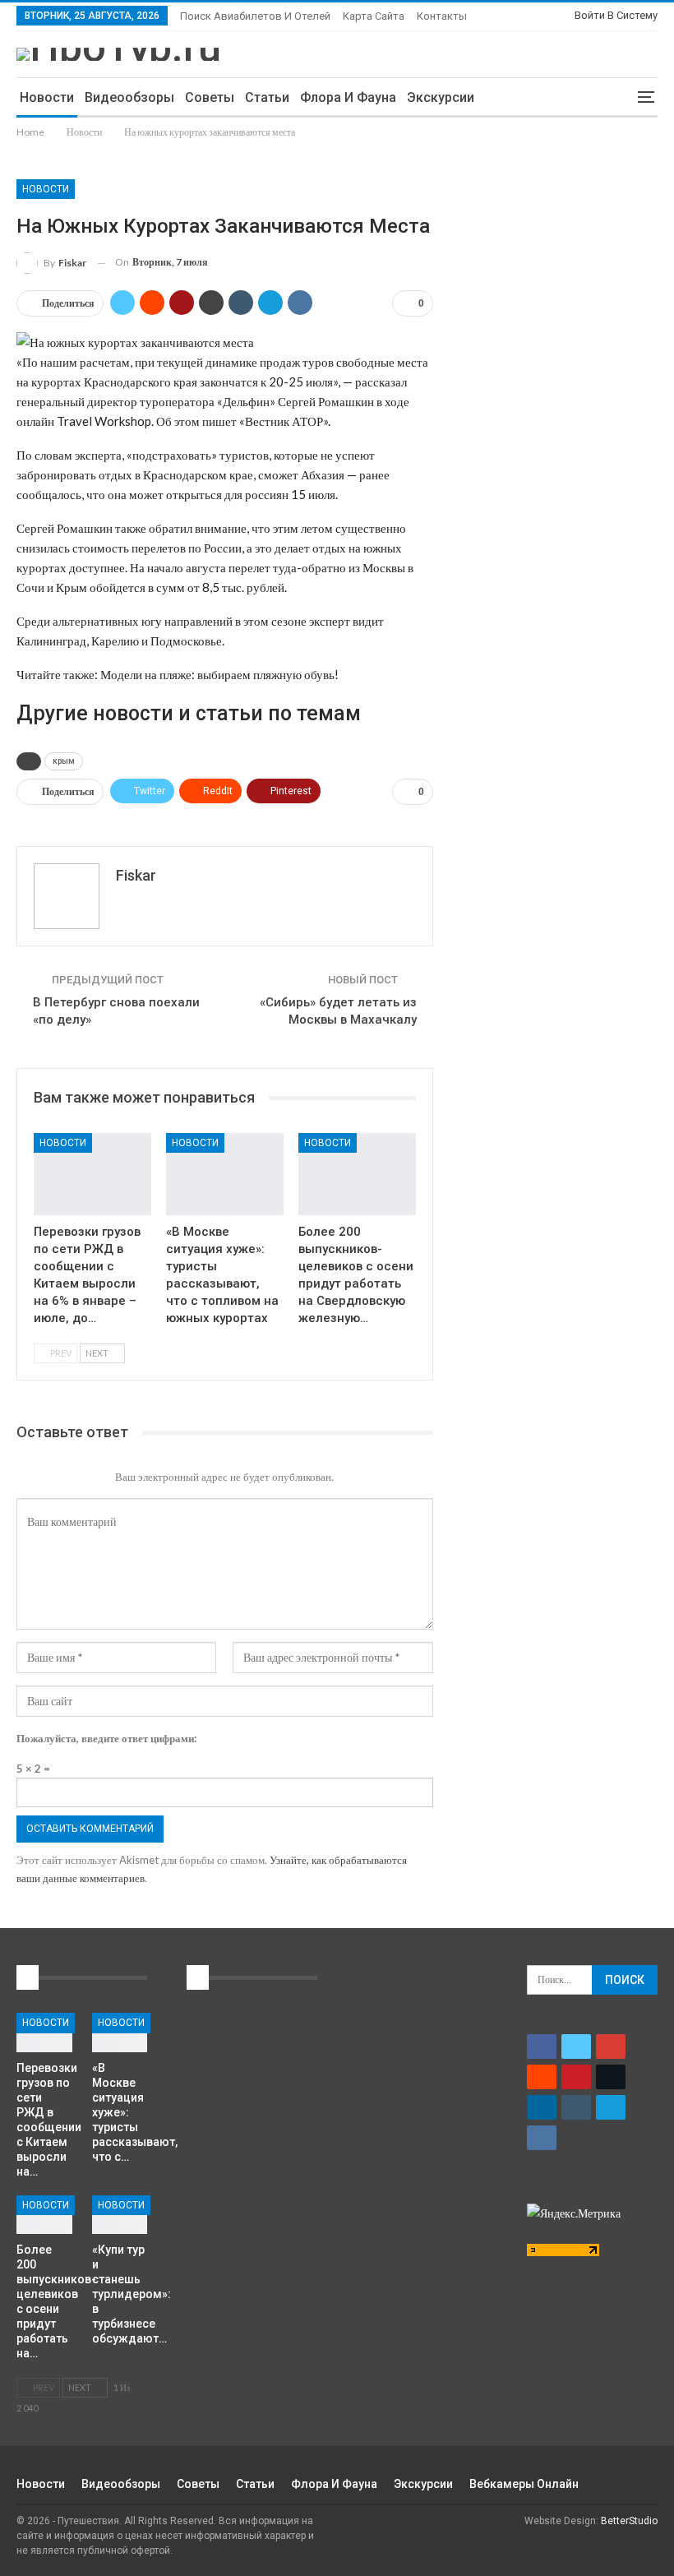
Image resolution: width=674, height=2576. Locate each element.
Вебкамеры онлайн (524, 2484)
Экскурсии (441, 97)
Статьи (267, 97)
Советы (210, 97)
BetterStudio (629, 2521)
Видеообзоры (129, 97)
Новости (47, 97)
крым (64, 761)
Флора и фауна (348, 97)
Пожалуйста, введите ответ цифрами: (106, 1738)
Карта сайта (374, 16)
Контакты (442, 16)
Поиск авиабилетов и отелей (255, 16)
